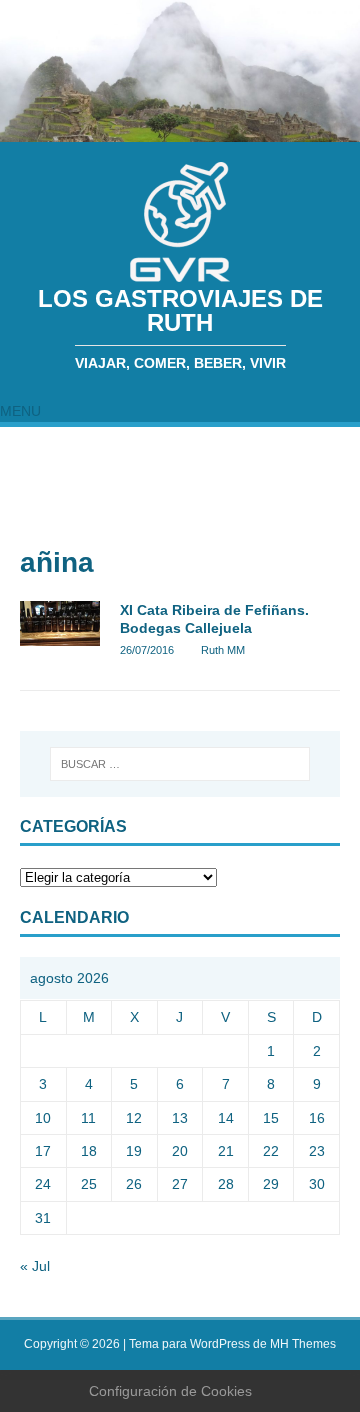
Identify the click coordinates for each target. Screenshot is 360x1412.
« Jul (35, 1266)
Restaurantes (221, 446)
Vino (30, 524)
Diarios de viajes (74, 485)
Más (103, 524)
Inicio (33, 446)
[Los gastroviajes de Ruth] (180, 131)
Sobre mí (111, 446)
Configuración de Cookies (170, 1391)
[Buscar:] (180, 764)
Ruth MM (223, 650)
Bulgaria (194, 524)
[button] (20, 411)
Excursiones (221, 485)
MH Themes (303, 1344)
